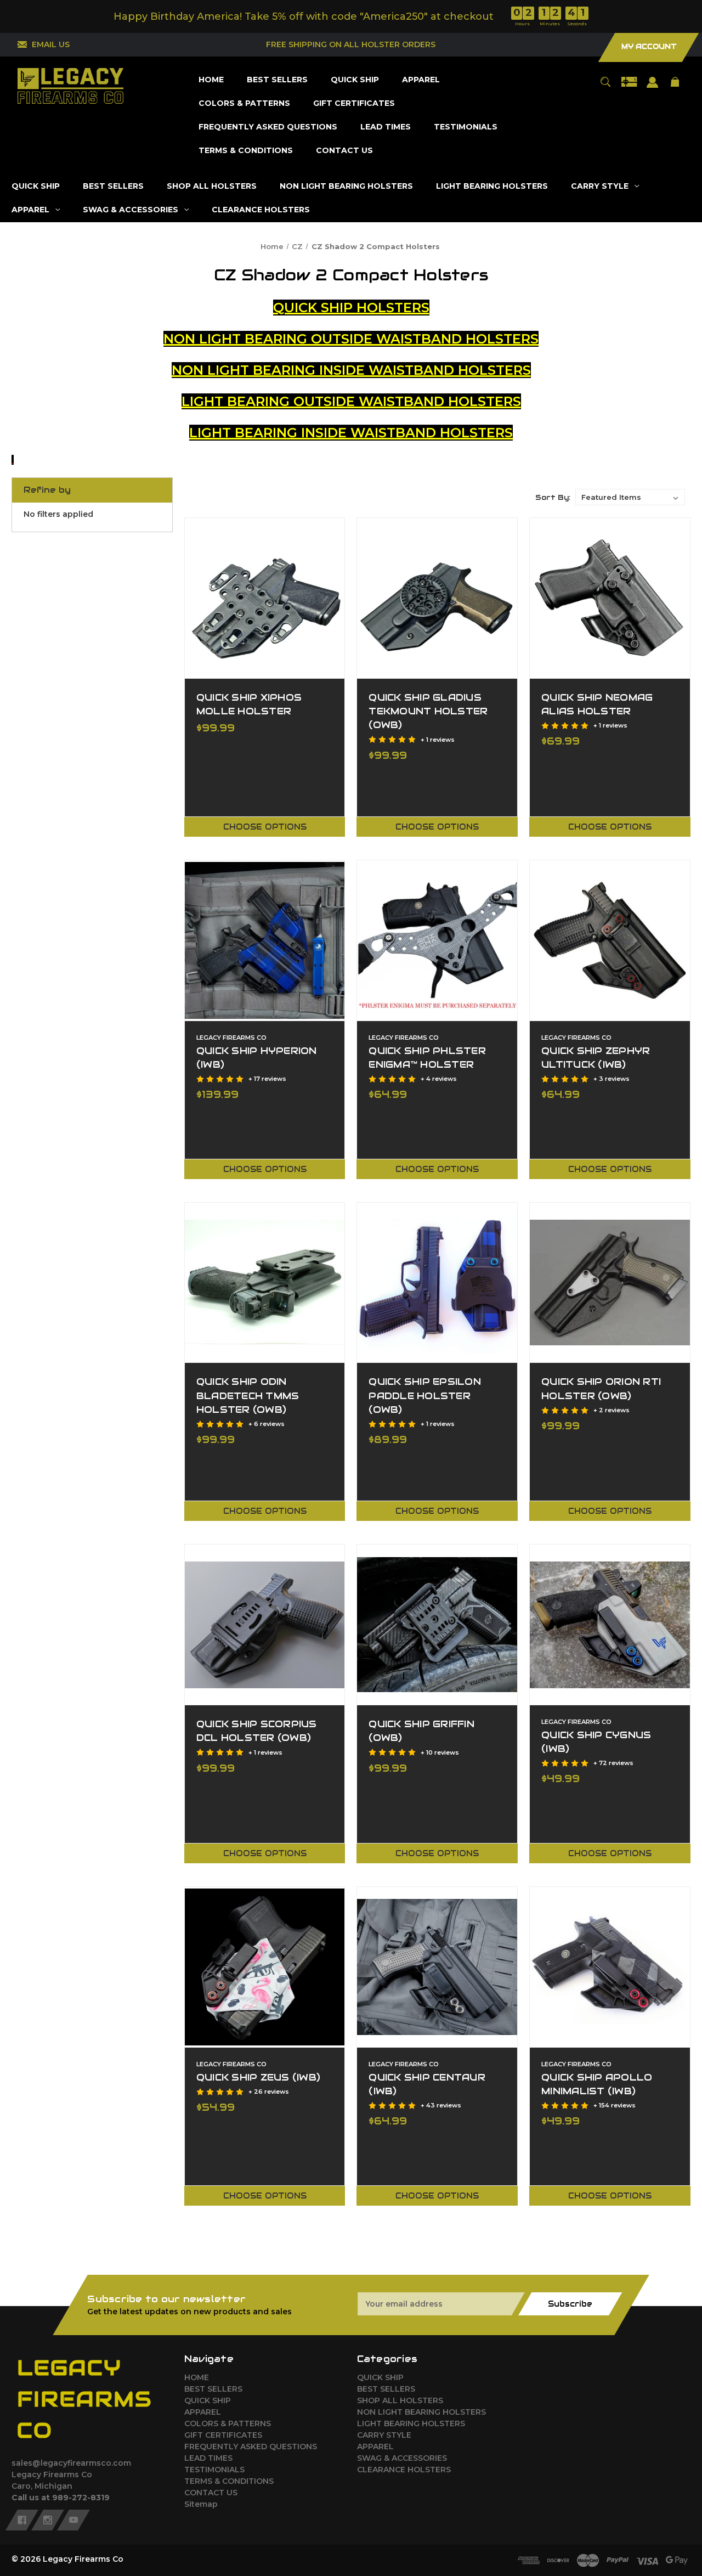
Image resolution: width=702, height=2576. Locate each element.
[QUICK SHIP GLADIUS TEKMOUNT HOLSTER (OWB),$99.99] (437, 598)
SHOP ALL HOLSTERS (400, 2400)
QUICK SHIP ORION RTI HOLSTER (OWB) (601, 1388)
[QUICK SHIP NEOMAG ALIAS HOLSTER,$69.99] (610, 598)
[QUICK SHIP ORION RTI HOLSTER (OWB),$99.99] (610, 1283)
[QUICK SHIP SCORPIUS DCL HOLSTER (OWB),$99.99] (265, 1625)
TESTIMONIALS (214, 2470)
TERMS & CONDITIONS (229, 2481)
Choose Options (265, 827)
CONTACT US (211, 2493)
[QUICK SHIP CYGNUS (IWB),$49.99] (610, 1625)
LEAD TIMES (208, 2458)
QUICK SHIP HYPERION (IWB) (257, 1058)
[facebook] (22, 2520)
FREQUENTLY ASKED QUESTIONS (251, 2447)
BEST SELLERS (213, 2389)
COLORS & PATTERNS (228, 2423)
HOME (197, 2377)
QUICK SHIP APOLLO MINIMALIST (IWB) (597, 2084)
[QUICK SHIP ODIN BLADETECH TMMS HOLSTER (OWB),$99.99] (265, 1283)
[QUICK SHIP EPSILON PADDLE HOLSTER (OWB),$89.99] (437, 1283)
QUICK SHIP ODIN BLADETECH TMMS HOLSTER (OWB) (248, 1395)
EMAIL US (51, 44)
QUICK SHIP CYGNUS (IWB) (596, 1742)
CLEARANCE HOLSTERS (404, 2470)
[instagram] (48, 2520)
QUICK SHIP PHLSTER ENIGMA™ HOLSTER (427, 1058)
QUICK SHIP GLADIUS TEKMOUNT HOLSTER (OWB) (428, 711)
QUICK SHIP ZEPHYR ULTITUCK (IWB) (596, 1058)
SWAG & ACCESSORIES (402, 2458)
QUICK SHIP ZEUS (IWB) (258, 2077)
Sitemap (201, 2504)
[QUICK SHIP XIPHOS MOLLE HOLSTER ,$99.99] (265, 598)
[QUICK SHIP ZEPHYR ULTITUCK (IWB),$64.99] (610, 940)
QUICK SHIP (208, 2400)
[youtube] (73, 2520)
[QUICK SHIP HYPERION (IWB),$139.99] (265, 940)
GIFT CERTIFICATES (223, 2435)
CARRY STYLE (384, 2435)
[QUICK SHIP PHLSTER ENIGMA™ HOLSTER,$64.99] (437, 940)
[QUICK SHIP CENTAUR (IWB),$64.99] (437, 1967)
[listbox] (630, 497)
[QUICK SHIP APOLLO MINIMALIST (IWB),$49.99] (610, 1967)
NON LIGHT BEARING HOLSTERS (421, 2412)
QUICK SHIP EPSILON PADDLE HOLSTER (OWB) (425, 1395)
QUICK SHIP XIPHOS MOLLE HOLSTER (249, 704)
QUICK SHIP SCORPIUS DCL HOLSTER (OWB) (257, 1731)
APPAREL (203, 2412)
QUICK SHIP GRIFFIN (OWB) (421, 1731)
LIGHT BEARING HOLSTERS (411, 2423)
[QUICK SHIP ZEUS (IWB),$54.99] (265, 1967)
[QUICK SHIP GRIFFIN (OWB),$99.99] (437, 1625)
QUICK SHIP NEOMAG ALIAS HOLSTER (597, 704)
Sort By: (553, 497)
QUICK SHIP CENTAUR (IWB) (427, 2084)
